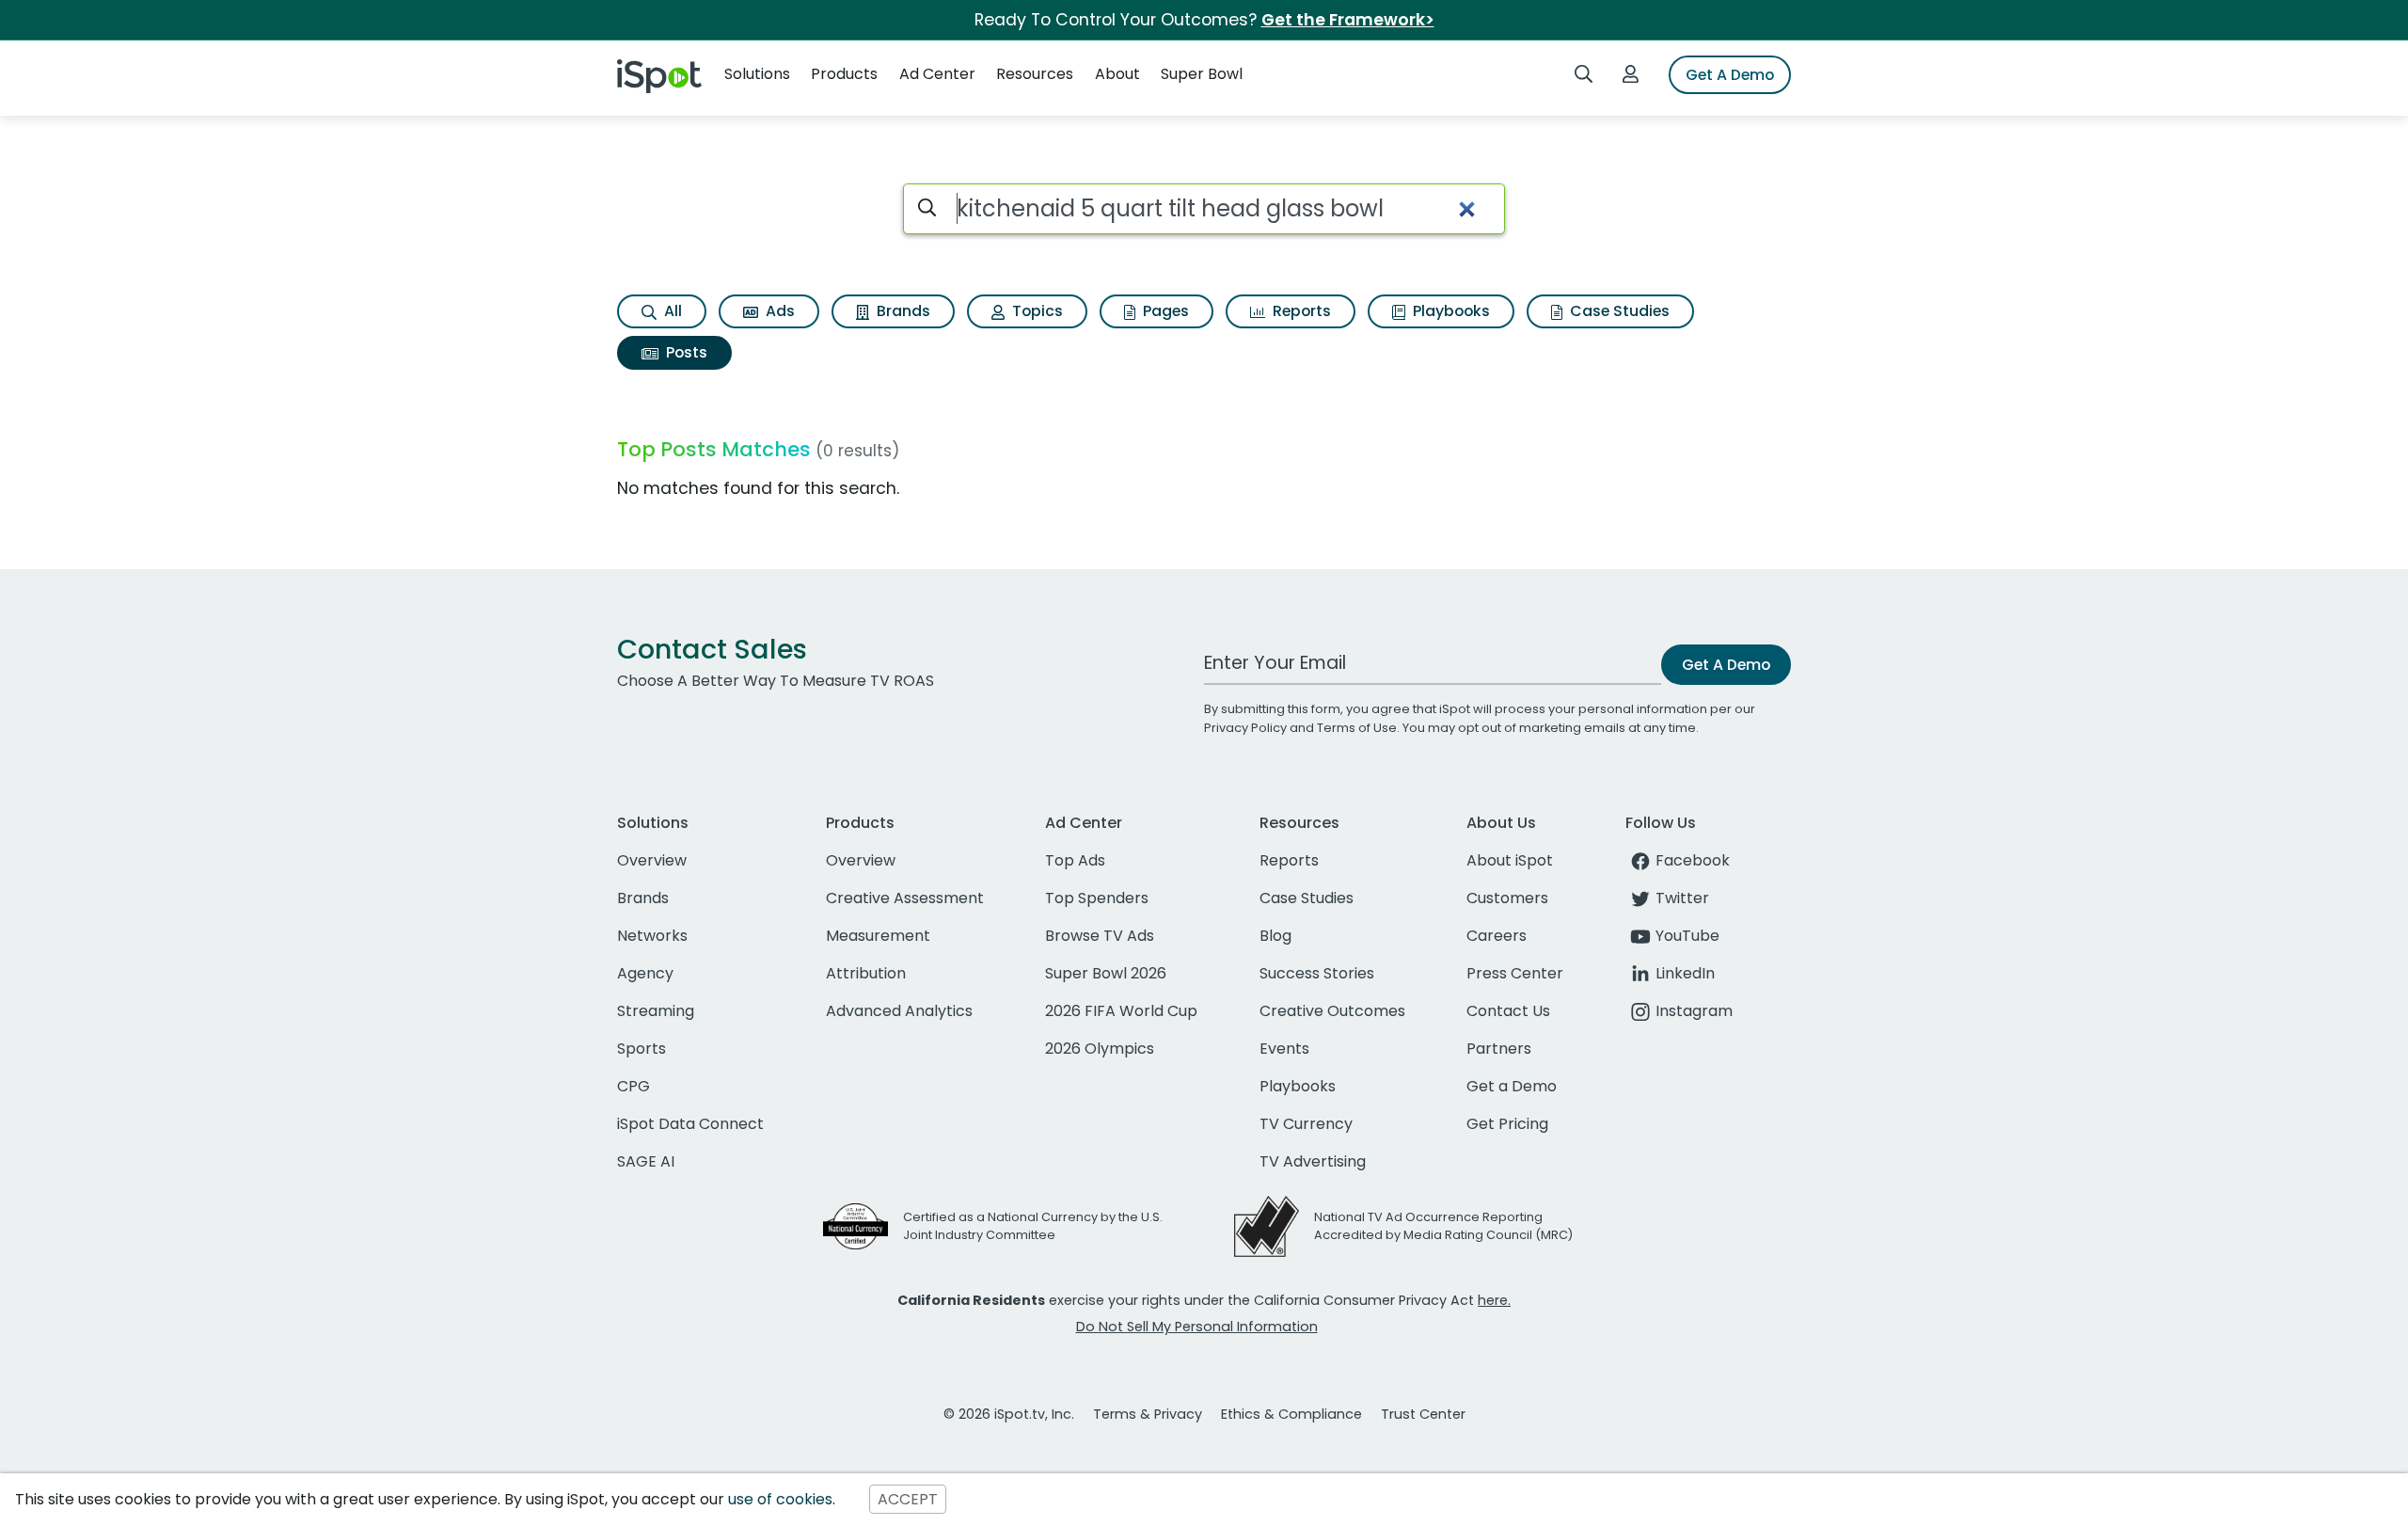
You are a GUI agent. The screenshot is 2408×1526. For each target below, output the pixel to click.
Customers (1507, 898)
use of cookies (780, 1499)
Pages (1164, 311)
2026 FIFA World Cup (1121, 1011)
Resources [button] (1035, 74)
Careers (1497, 936)
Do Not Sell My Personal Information (1197, 1327)
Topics (1036, 311)
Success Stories (1317, 973)
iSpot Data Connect (690, 1124)
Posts (685, 352)
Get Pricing (1507, 1124)
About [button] (1117, 74)
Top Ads (1075, 860)
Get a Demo (1512, 1086)
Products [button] (844, 74)
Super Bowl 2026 (1106, 973)
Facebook (1693, 860)
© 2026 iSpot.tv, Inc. (1009, 1414)
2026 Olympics (1100, 1049)
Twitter (1682, 898)
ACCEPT (908, 1499)
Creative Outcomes (1332, 1011)
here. (1494, 1300)
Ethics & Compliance (1291, 1414)
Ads (778, 311)
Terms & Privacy (1148, 1414)
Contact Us (1508, 1011)
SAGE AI (646, 1161)
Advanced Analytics (899, 1011)
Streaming (656, 1011)
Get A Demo (1730, 75)
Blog (1275, 936)
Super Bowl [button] (1202, 74)
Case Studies (1618, 311)
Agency (645, 973)
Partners (1499, 1049)
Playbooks (1450, 311)
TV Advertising (1313, 1161)
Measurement (878, 936)
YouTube (1687, 936)
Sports (642, 1049)
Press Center (1515, 973)
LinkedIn (1685, 973)
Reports (1300, 311)
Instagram (1694, 1011)
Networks (652, 936)
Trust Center (1423, 1414)
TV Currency (1306, 1124)
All (671, 311)
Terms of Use (1357, 728)
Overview (652, 860)
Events (1284, 1049)
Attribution (866, 973)
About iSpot (1510, 860)
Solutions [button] (757, 74)
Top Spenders (1097, 898)
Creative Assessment (905, 898)
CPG (634, 1086)
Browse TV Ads (1100, 936)
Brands (902, 311)
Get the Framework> (1348, 20)
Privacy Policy (1245, 728)
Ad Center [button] (937, 74)
